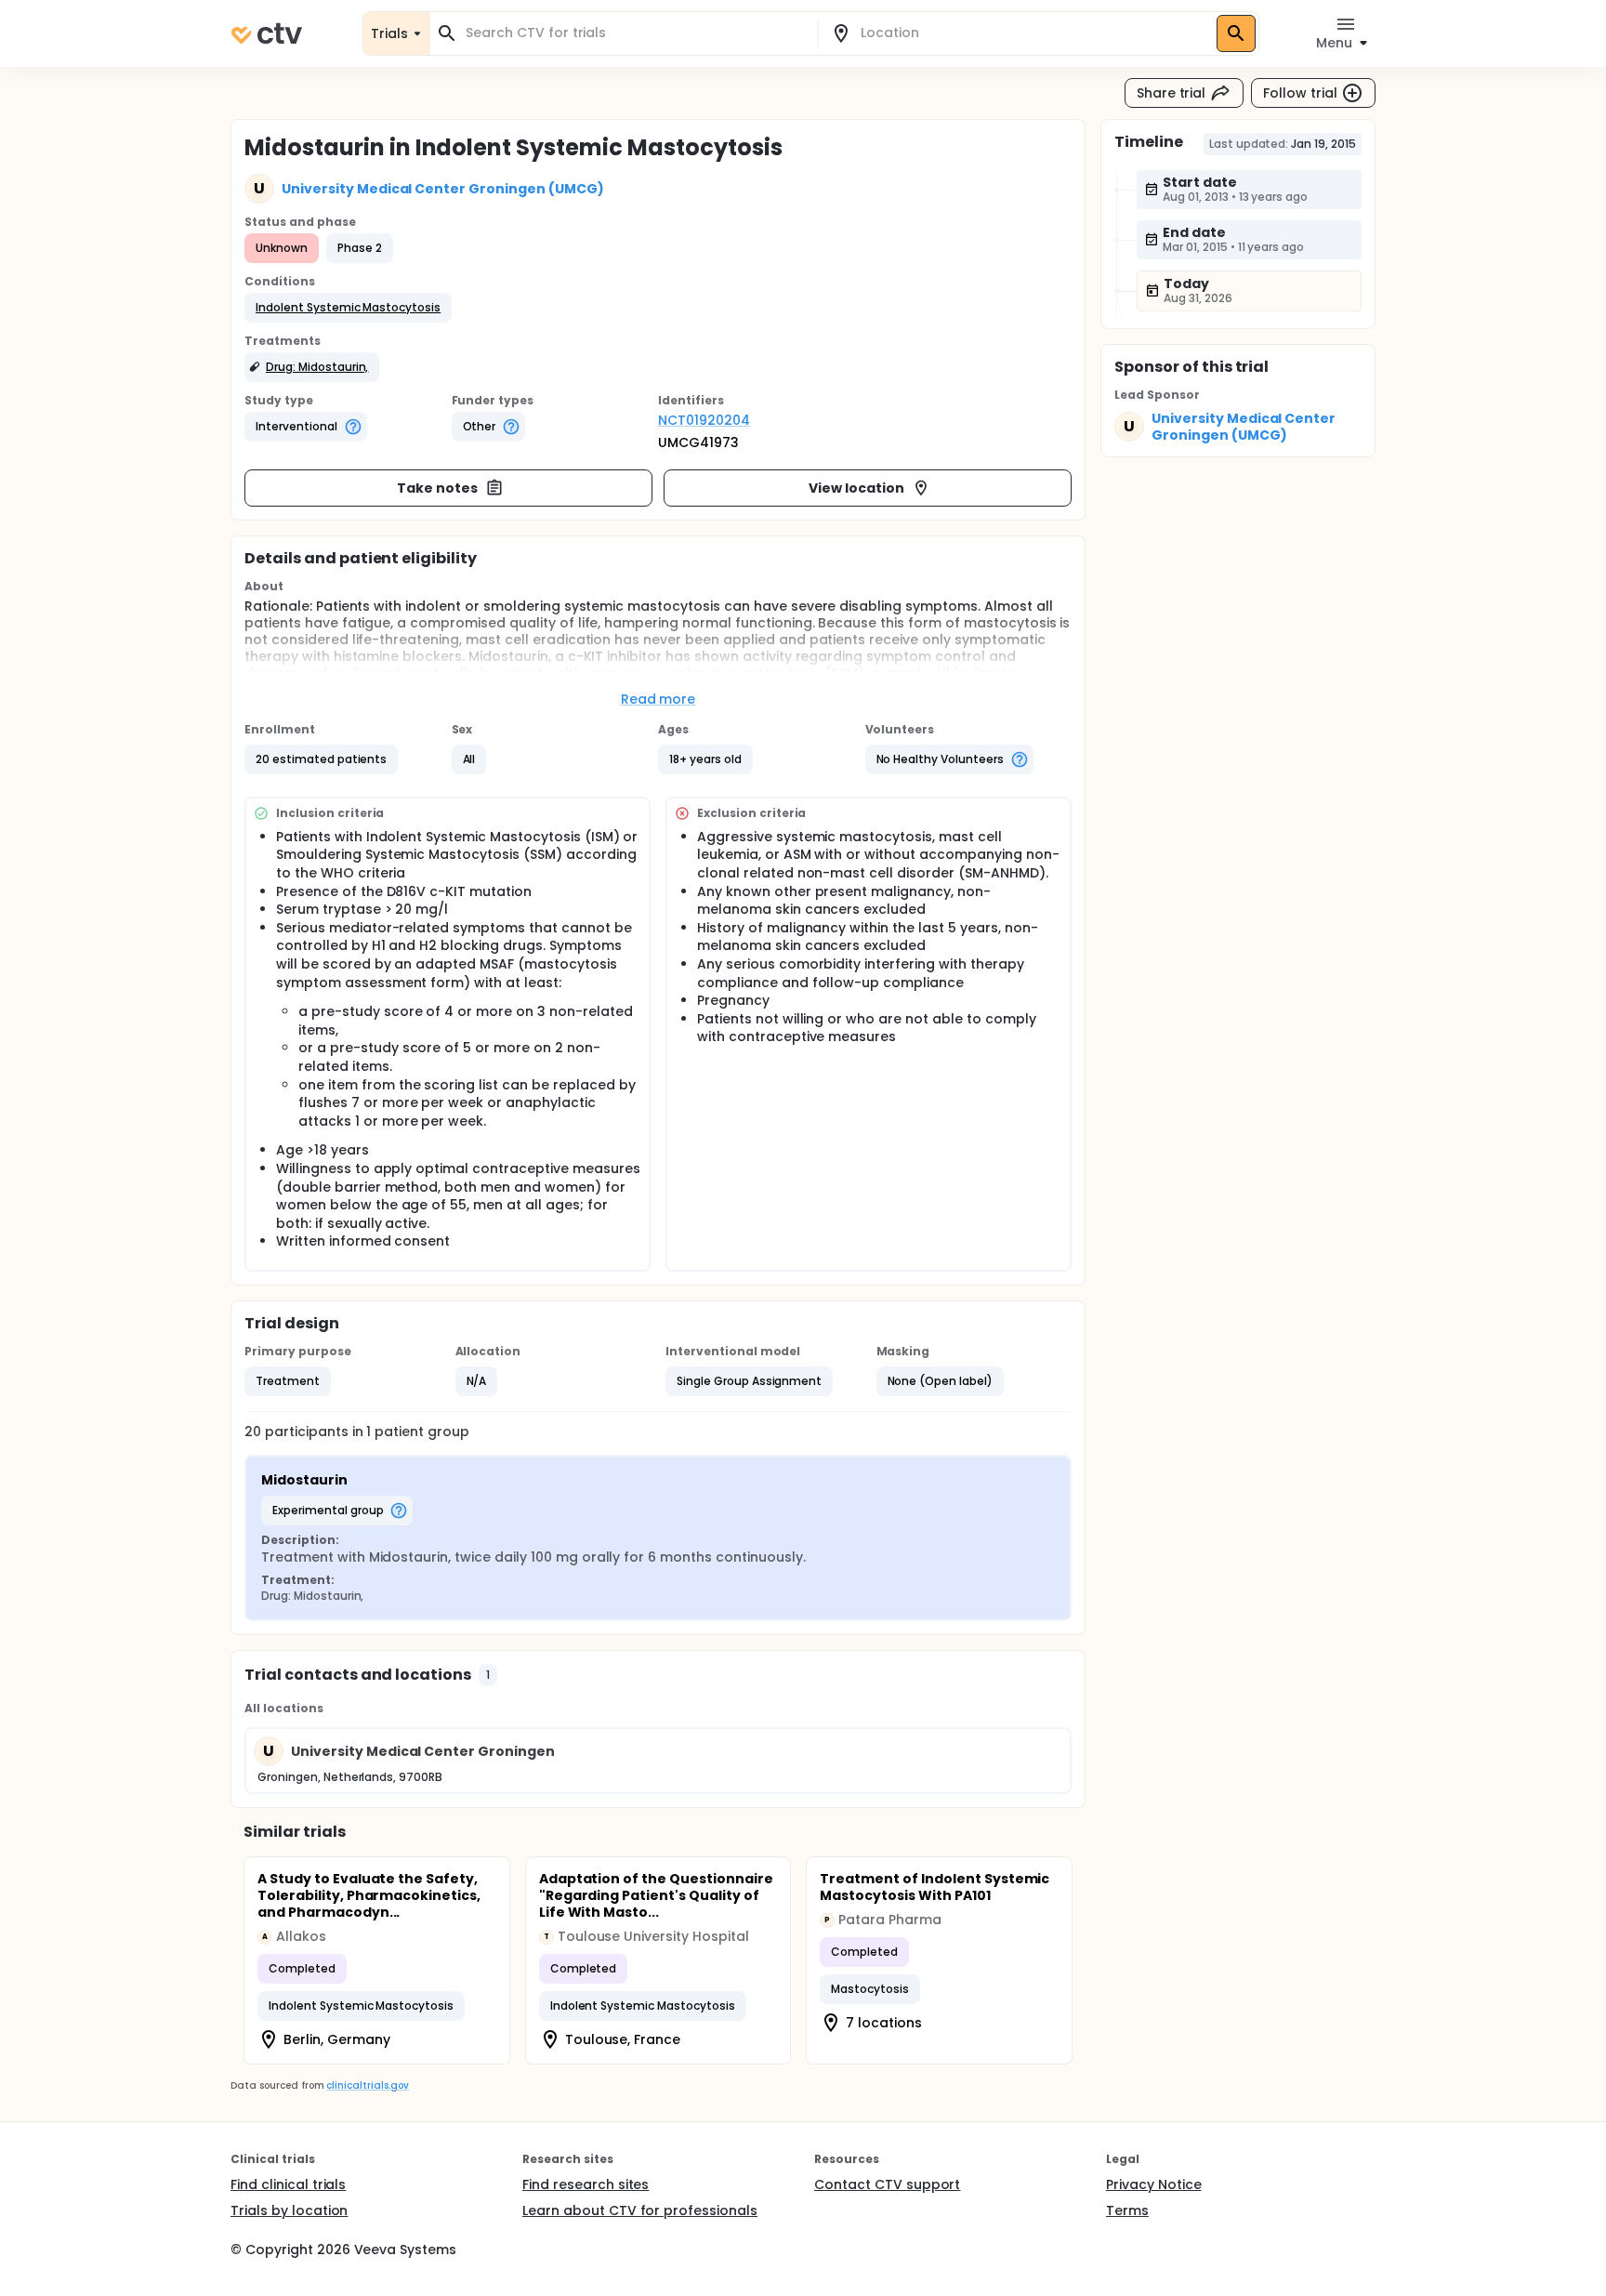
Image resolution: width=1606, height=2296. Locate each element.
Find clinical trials (288, 2184)
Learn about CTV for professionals (640, 2210)
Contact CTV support (887, 2184)
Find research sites (586, 2184)
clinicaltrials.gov (367, 2085)
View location (856, 488)
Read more (658, 699)
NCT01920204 (704, 420)
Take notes (437, 488)
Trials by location (289, 2210)
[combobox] (635, 33)
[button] (348, 308)
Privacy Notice (1154, 2184)
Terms (1127, 2210)
